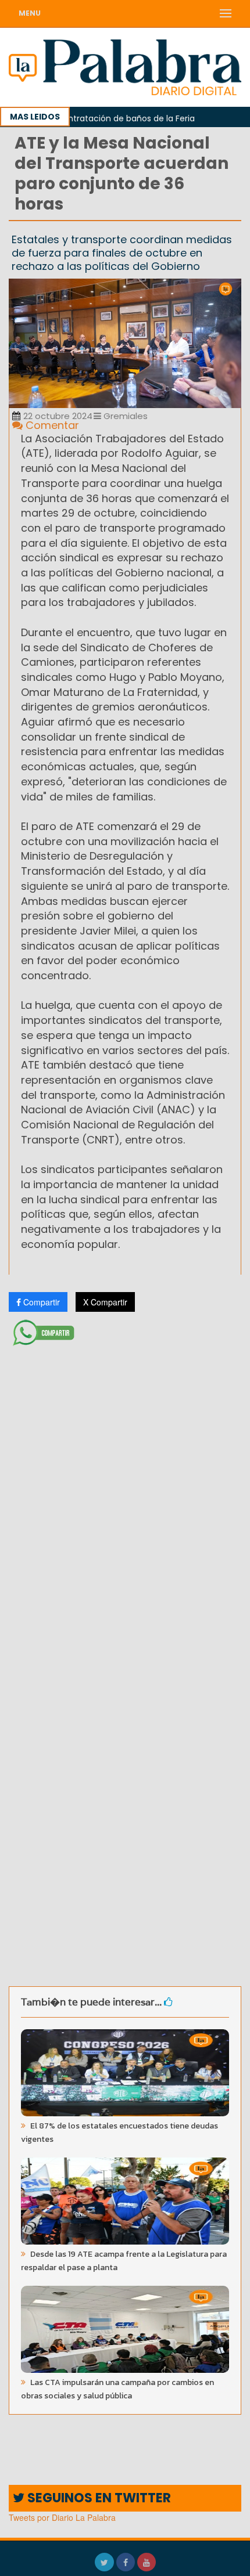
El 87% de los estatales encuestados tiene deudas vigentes (119, 2133)
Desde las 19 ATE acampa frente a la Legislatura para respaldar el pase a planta (124, 2261)
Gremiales (124, 416)
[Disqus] (125, 1505)
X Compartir (105, 1302)
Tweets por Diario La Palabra (62, 2517)
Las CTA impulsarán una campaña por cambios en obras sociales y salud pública (117, 2389)
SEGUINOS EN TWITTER (98, 2498)
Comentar (51, 425)
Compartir (40, 1302)
